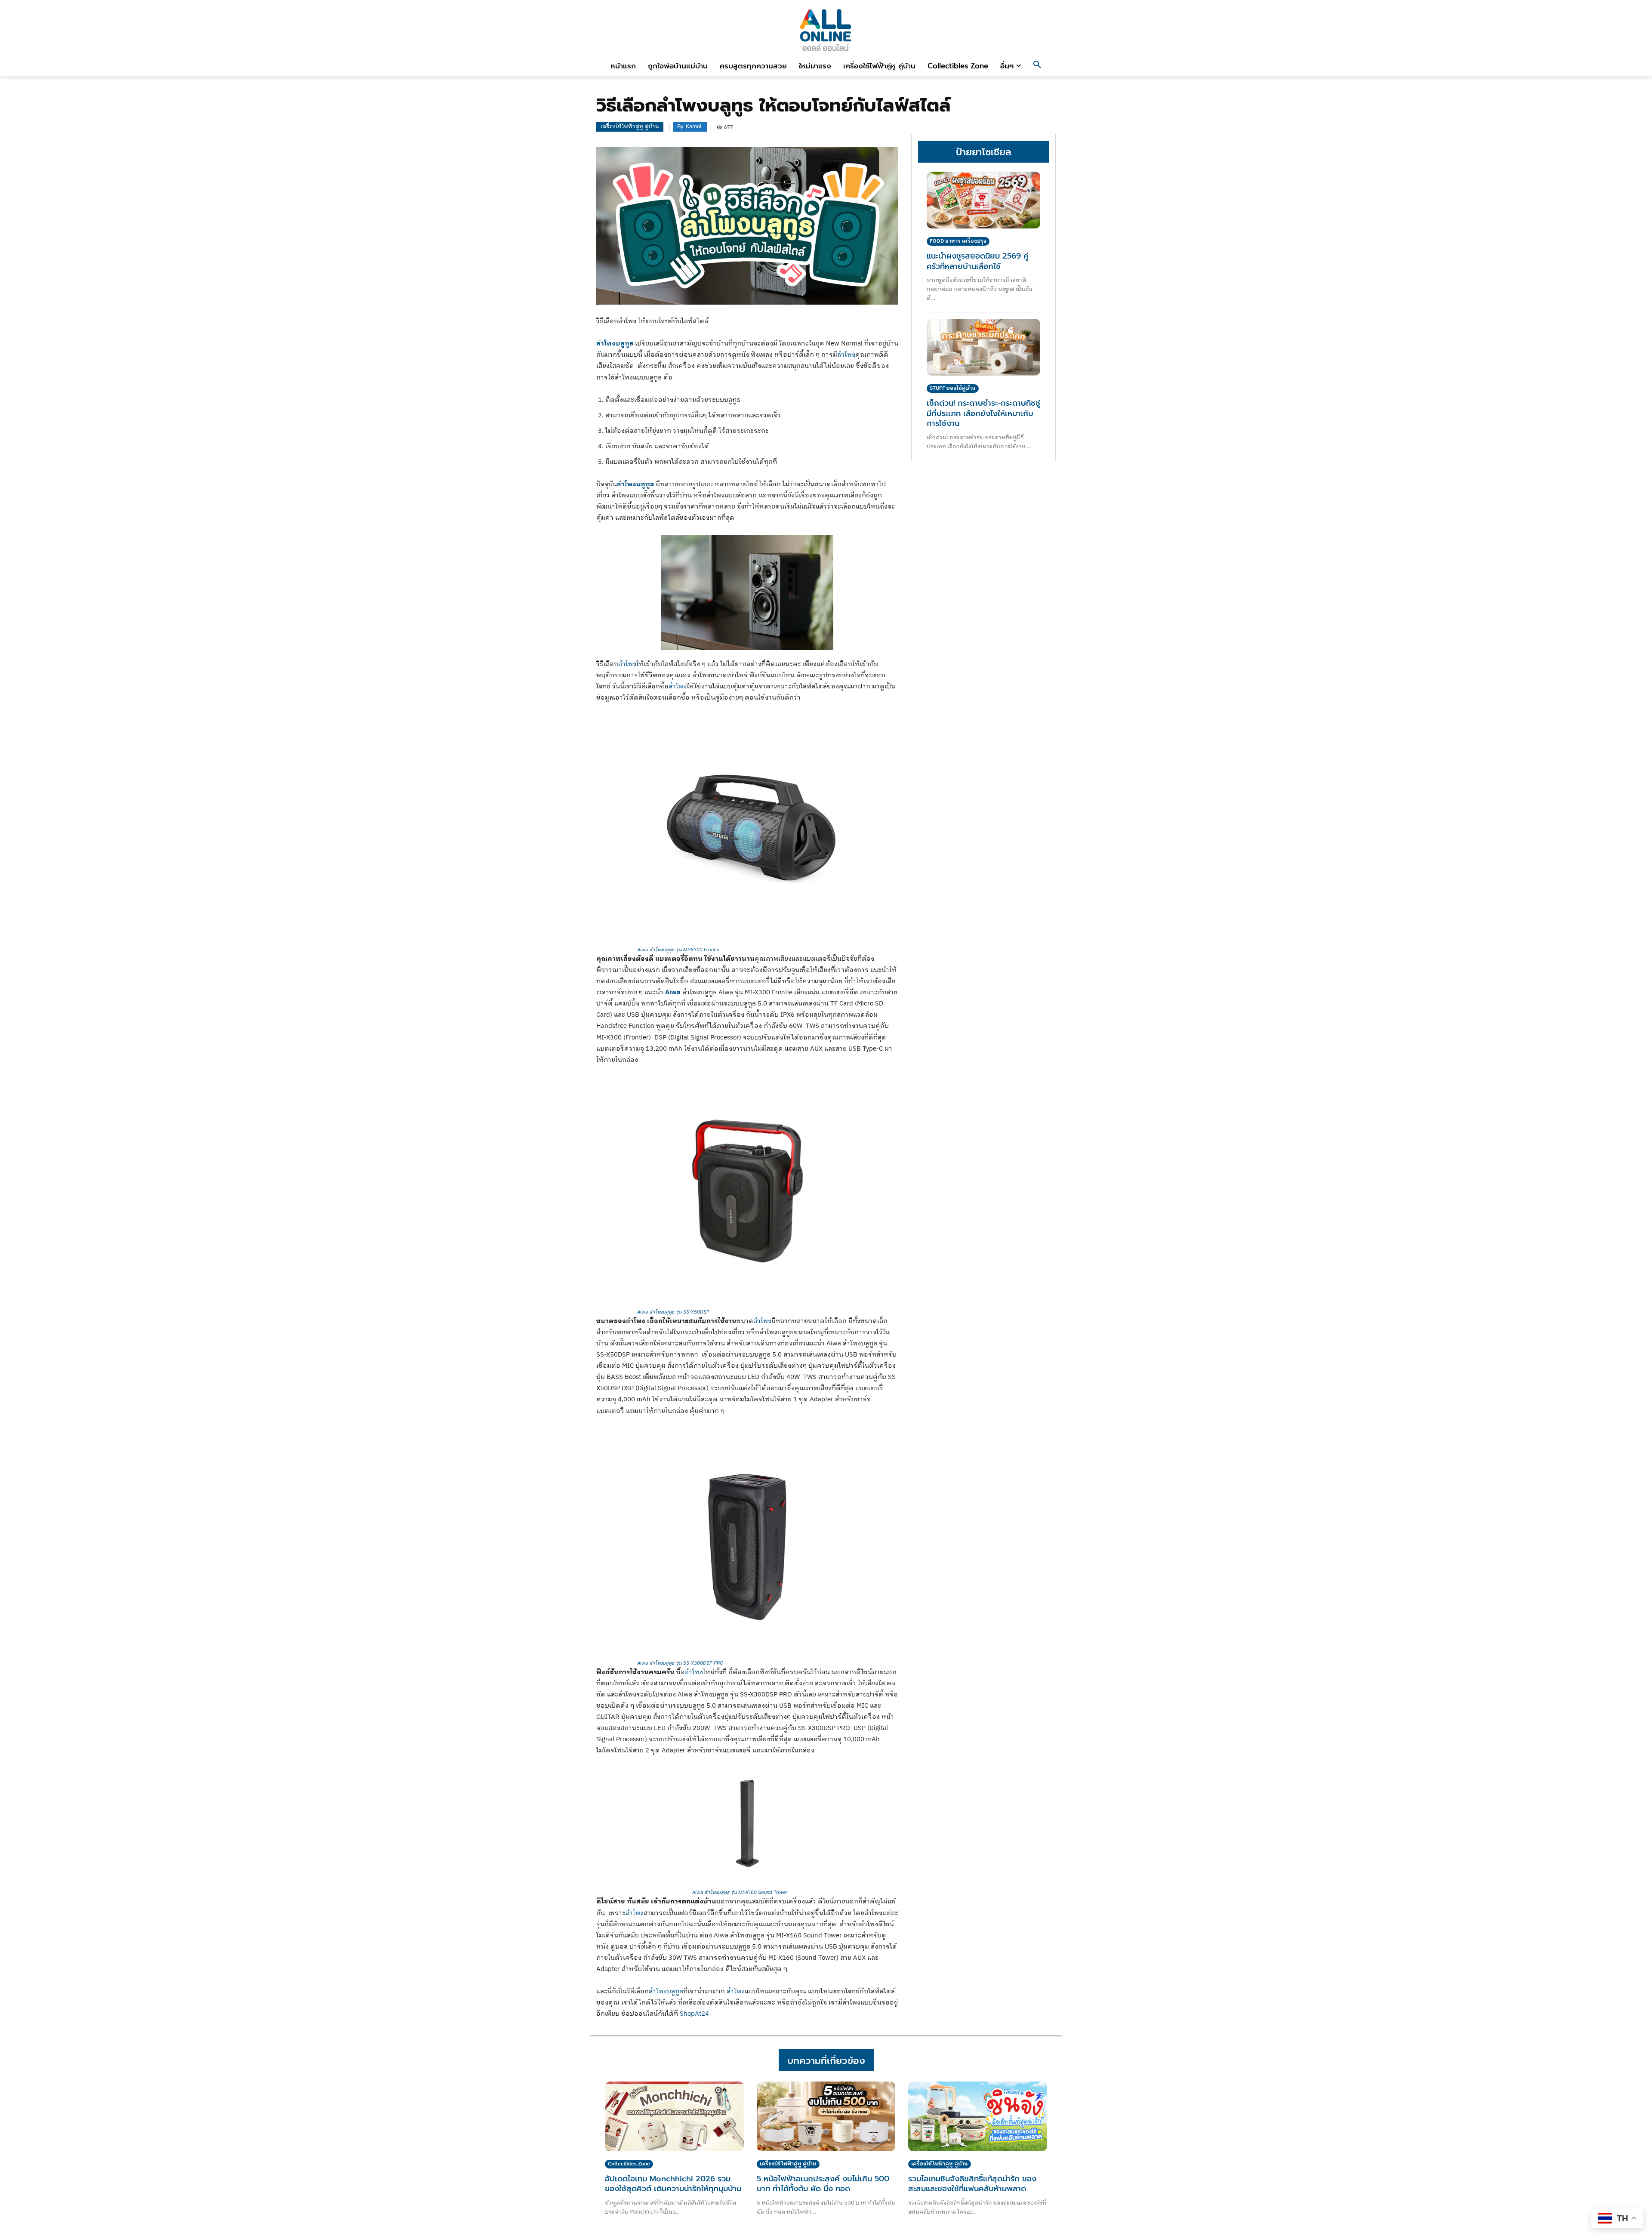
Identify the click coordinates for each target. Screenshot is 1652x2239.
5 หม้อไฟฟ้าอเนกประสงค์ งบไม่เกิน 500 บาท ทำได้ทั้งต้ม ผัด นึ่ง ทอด (823, 2184)
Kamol (694, 127)
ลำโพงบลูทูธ (666, 1991)
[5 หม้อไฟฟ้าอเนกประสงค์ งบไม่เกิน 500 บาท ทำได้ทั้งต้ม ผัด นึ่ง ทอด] (826, 2116)
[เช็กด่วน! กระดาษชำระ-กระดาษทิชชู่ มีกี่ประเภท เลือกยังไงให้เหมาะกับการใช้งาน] (983, 347)
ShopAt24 (694, 2014)
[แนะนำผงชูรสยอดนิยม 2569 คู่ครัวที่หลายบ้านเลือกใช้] (983, 200)
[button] (1037, 66)
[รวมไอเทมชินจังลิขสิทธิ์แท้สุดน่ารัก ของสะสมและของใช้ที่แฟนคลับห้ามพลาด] (978, 2116)
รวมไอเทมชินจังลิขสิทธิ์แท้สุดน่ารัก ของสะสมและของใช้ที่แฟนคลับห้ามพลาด (972, 2184)
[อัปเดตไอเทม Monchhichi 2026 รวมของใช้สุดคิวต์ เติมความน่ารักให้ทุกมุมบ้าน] (674, 2116)
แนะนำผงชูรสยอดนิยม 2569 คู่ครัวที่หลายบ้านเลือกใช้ (978, 261)
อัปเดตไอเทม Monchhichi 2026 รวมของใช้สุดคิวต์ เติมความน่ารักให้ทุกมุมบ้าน (673, 2184)
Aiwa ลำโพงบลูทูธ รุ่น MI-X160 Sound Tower (740, 1892)
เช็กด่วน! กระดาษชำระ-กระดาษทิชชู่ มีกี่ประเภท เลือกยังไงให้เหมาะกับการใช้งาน (983, 413)
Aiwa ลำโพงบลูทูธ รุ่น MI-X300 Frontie (678, 950)
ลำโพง (846, 355)
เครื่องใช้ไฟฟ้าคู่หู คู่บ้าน (630, 126)
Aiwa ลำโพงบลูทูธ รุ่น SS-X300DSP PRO (680, 1663)
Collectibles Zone (629, 2164)
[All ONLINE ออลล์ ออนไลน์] (826, 30)
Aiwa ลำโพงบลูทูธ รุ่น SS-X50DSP (673, 1312)
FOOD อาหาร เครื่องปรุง (958, 241)
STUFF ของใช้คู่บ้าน (953, 388)
